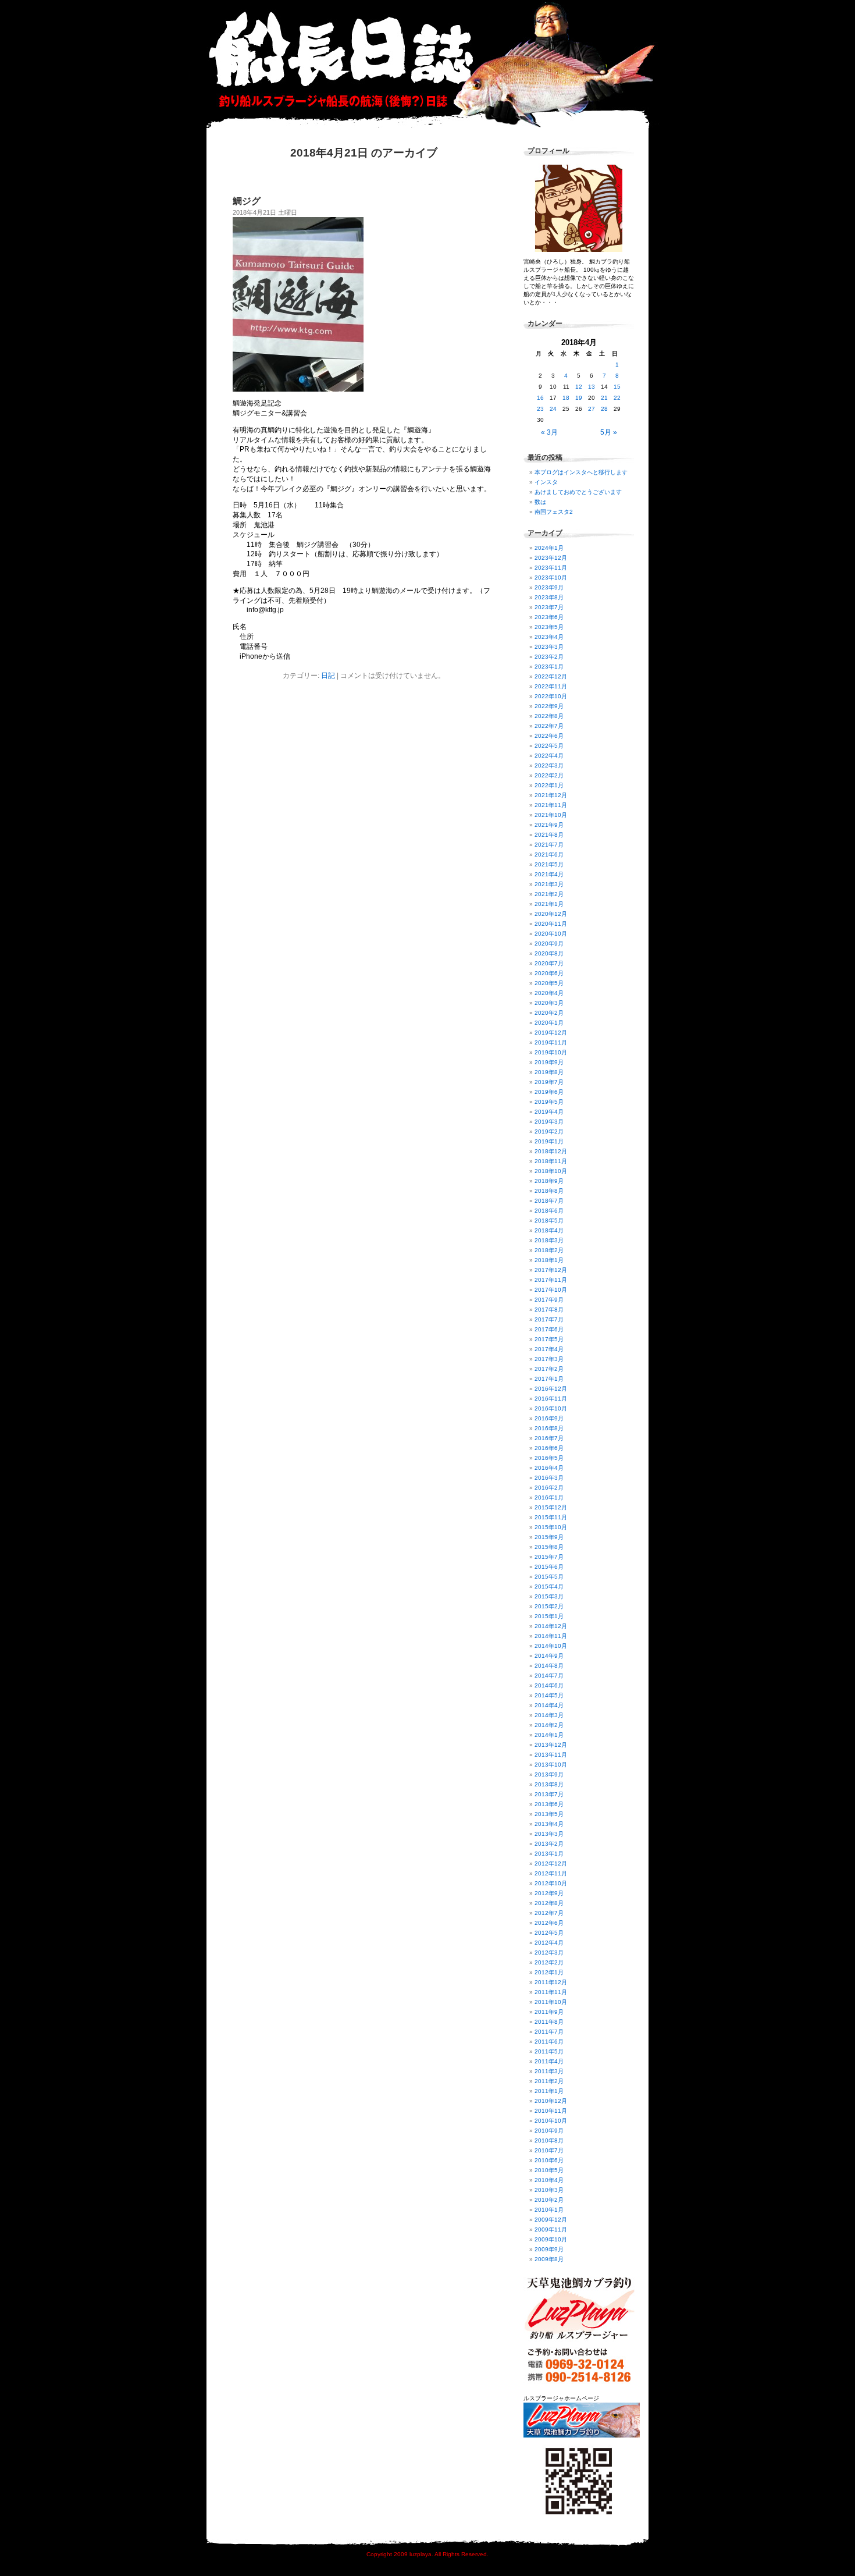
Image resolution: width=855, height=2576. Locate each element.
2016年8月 (549, 1428)
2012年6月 (549, 1923)
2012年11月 (551, 1873)
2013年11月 (551, 1755)
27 (592, 409)
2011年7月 (549, 2032)
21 (604, 398)
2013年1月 (549, 1854)
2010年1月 (549, 2210)
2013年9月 (549, 1774)
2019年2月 (549, 1131)
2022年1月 (549, 785)
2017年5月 (549, 1339)
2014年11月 (551, 1636)
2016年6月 (549, 1448)
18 (566, 398)
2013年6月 (549, 1804)
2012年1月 (549, 1972)
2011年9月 (549, 2012)
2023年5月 (549, 627)
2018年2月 (549, 1250)
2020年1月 (549, 1023)
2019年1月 (549, 1141)
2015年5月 (549, 1577)
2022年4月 (549, 756)
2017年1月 (549, 1379)
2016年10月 (551, 1408)
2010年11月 (551, 2111)
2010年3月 (549, 2190)
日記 (328, 676)
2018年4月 (549, 1230)
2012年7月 (549, 1913)
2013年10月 (551, 1765)
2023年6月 (549, 617)
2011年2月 (549, 2081)
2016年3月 (549, 1478)
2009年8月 (549, 2259)
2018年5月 (549, 1221)
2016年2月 (549, 1488)
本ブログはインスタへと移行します (581, 472)
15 (617, 387)
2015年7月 (549, 1557)
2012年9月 (549, 1893)
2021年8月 (549, 835)
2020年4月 (549, 993)
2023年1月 (549, 667)
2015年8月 (549, 1547)
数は (540, 502)
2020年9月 (549, 944)
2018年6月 (549, 1211)
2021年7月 (549, 845)
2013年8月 (549, 1784)
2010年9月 (549, 2131)
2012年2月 (549, 1962)
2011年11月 (551, 1992)
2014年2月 (549, 1725)
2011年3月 (549, 2071)
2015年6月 (549, 1567)
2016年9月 (549, 1418)
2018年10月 (551, 1171)
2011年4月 (549, 2061)
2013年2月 (549, 1844)
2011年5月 (549, 2051)
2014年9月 (549, 1656)
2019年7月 (549, 1082)
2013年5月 (549, 1814)
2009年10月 (551, 2239)
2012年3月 (549, 1953)
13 (592, 387)
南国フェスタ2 (554, 512)
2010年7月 (549, 2150)
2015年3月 (549, 1596)
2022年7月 (549, 726)
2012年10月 (551, 1883)
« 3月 (549, 432)
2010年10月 (551, 2121)
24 (553, 409)
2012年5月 (549, 1933)
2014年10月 (551, 1646)
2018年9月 (549, 1181)
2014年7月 (549, 1676)
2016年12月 (551, 1389)
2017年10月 (551, 1290)
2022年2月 (549, 775)
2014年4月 (549, 1705)
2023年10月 (551, 578)
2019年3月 (549, 1122)
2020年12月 (551, 914)
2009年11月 (551, 2229)
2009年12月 (551, 2220)
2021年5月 (549, 864)
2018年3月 (549, 1240)
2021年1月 (549, 904)
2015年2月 (549, 1606)
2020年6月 (549, 973)
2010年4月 (549, 2180)
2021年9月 (549, 825)
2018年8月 (549, 1191)
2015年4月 (549, 1587)
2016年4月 (549, 1468)
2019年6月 (549, 1092)
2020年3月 (549, 1003)
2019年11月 (551, 1042)
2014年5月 (549, 1695)
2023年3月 (549, 647)
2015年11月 (551, 1517)
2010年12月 (551, 2101)
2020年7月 (549, 963)
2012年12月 (551, 1863)
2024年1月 (549, 548)
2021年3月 (549, 884)
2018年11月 (551, 1161)
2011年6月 (549, 2042)
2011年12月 (551, 1982)
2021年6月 (549, 854)
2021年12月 (551, 795)
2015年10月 (551, 1527)
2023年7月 (549, 607)
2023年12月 (551, 558)
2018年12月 (551, 1151)
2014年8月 (549, 1666)
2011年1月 (549, 2091)
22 (617, 398)
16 (540, 398)
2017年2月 (549, 1369)
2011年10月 (551, 2002)
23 (540, 409)
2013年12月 (551, 1745)
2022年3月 (549, 765)
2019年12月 (551, 1033)
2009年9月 (549, 2249)
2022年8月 (549, 716)
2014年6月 (549, 1685)
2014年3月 (549, 1715)
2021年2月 (549, 894)
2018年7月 (549, 1201)
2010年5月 (549, 2170)
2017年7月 (549, 1319)
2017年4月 (549, 1349)
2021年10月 (551, 815)
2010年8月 (549, 2140)
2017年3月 (549, 1359)
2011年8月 (549, 2022)
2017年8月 (549, 1310)
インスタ (546, 482)
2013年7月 (549, 1794)
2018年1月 (549, 1260)
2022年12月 (551, 676)
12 (579, 387)
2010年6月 (549, 2160)
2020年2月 (549, 1013)
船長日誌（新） (433, 64)
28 (604, 409)
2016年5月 (549, 1458)
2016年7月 (549, 1438)
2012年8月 (549, 1903)
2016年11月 (551, 1399)
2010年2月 (549, 2200)
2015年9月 (549, 1537)
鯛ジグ (247, 201)
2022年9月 (549, 706)
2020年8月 (549, 953)
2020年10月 (551, 934)
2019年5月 (549, 1102)
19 (579, 398)
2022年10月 (551, 696)
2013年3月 (549, 1834)
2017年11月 (551, 1280)
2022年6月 (549, 736)
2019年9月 (549, 1062)
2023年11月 (551, 568)
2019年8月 (549, 1072)
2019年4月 (549, 1112)
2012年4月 (549, 1943)
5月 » (609, 432)
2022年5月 (549, 746)
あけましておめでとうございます (578, 492)
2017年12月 (551, 1270)
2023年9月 (549, 587)
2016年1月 (549, 1497)
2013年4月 (549, 1824)
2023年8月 (549, 597)
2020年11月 (551, 924)
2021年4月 (549, 874)
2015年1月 (549, 1616)
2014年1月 (549, 1735)
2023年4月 (549, 637)
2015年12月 (551, 1507)
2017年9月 (549, 1300)
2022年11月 (551, 686)
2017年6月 (549, 1329)
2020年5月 (549, 983)
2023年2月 (549, 657)
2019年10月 (551, 1052)
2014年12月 (551, 1626)
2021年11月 (551, 805)
